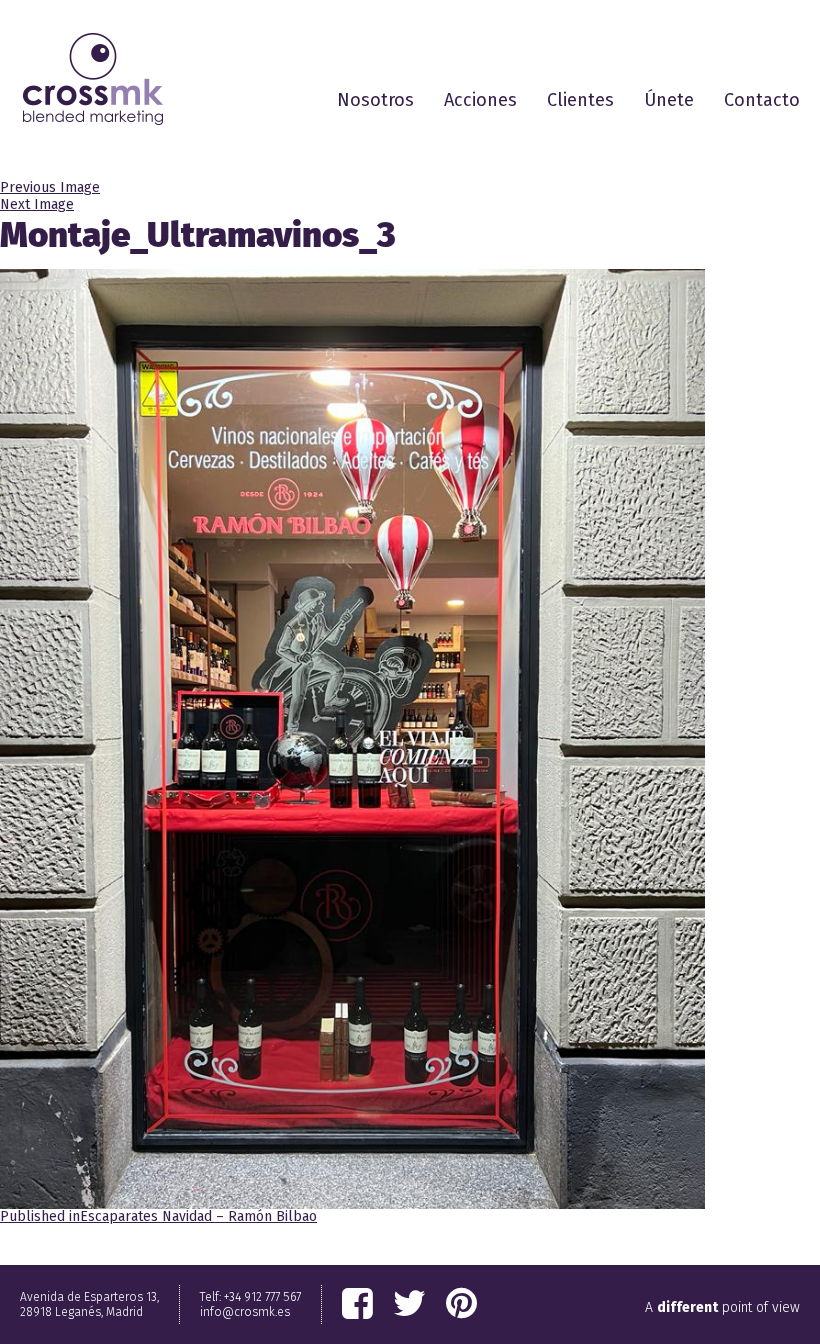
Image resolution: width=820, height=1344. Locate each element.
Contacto (762, 100)
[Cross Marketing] (93, 79)
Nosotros (375, 100)
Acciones (480, 100)
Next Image (37, 204)
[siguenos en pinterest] (461, 1304)
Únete (669, 100)
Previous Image (50, 187)
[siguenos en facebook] (357, 1304)
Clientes (580, 100)
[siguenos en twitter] (409, 1304)
